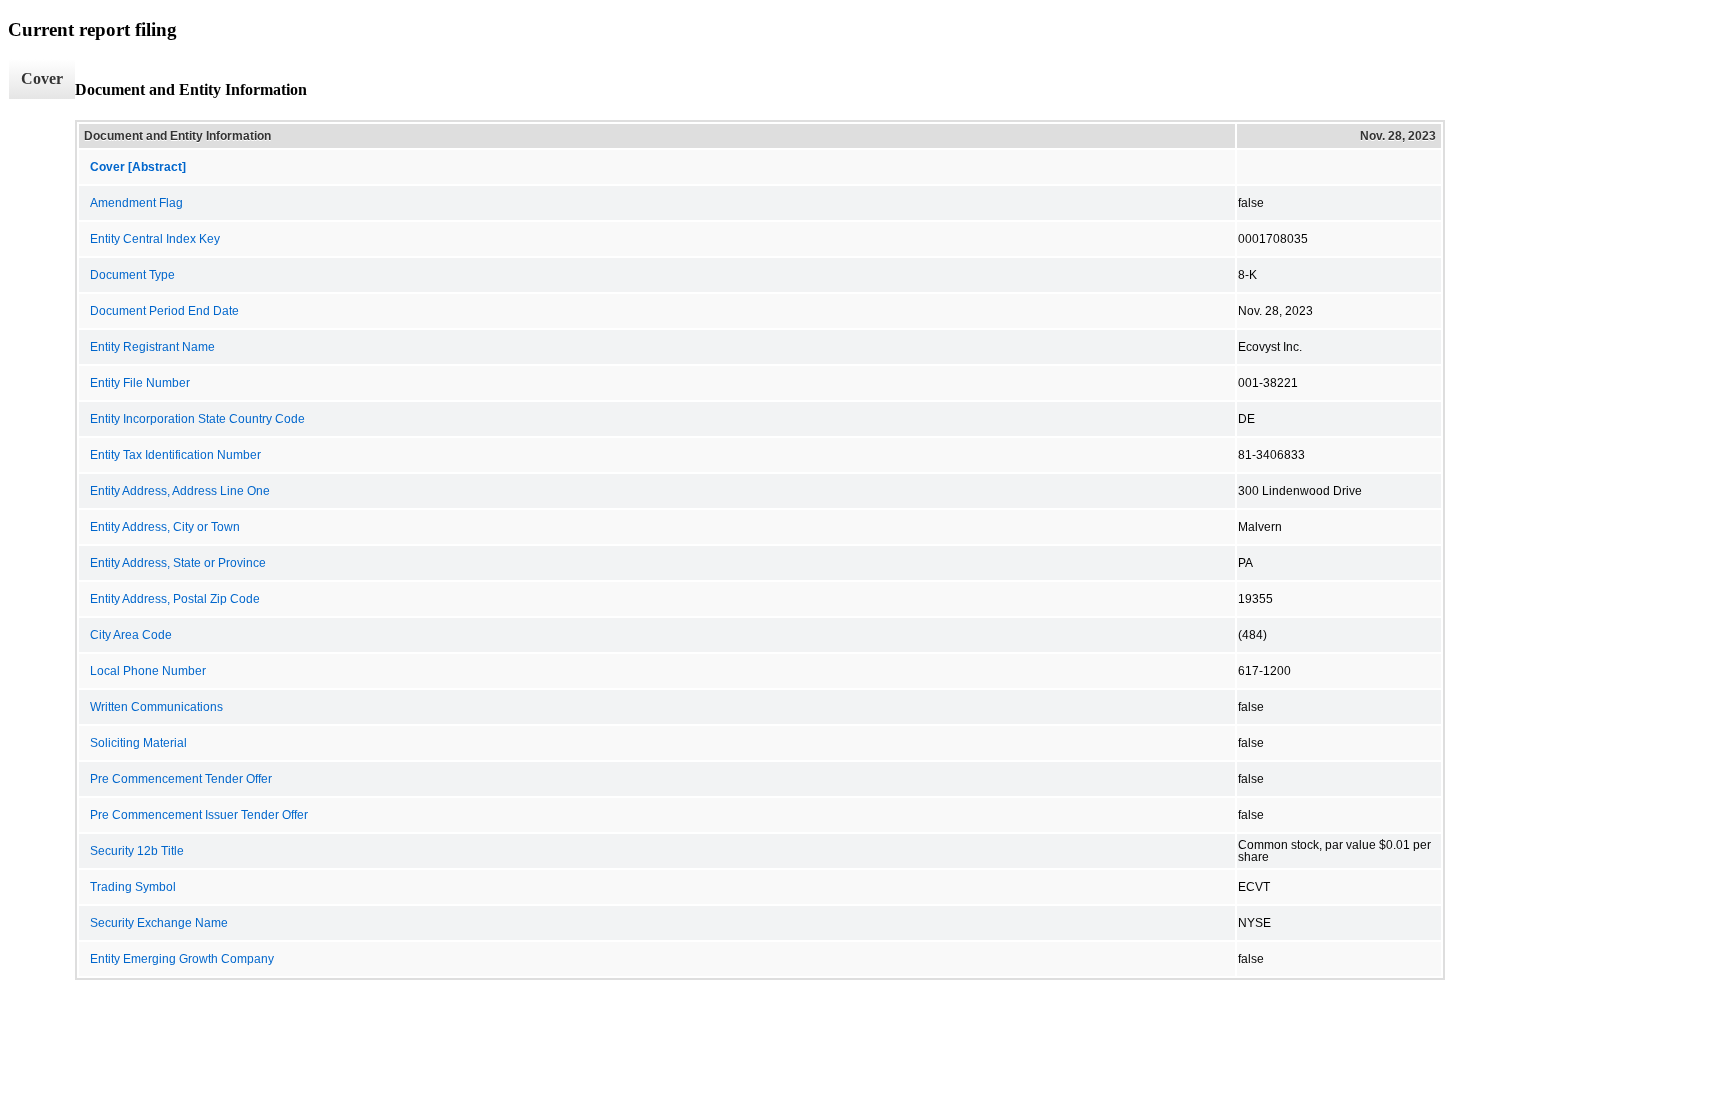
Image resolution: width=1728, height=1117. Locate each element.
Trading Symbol (133, 887)
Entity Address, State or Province (178, 563)
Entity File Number (140, 383)
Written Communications (156, 707)
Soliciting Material (138, 743)
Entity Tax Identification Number (175, 455)
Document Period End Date (164, 311)
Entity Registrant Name (152, 347)
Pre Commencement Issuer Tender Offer (199, 815)
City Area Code (131, 635)
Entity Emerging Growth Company (182, 959)
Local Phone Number (148, 671)
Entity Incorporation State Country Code (197, 419)
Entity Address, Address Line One (180, 491)
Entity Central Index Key (155, 239)
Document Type (132, 275)
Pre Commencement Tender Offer (181, 779)
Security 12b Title (137, 851)
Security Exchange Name (159, 923)
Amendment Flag (136, 203)
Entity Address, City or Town (165, 527)
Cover (42, 78)
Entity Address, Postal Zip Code (175, 599)
